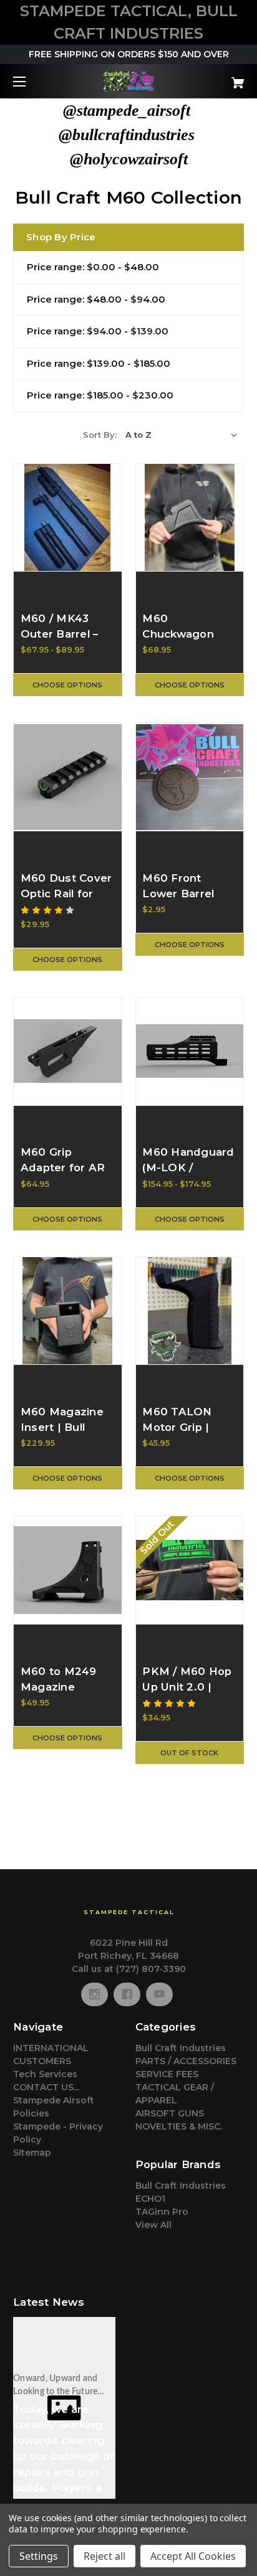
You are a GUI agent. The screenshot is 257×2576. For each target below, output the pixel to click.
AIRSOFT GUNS (170, 2113)
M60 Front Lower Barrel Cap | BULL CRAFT (178, 902)
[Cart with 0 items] (221, 78)
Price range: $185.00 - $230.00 (100, 395)
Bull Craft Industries (181, 2048)
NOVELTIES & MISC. (179, 2126)
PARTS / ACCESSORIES (186, 2061)
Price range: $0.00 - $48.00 (93, 267)
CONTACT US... (46, 2087)
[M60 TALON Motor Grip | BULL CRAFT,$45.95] (190, 1311)
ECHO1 (150, 2199)
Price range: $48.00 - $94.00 (96, 299)
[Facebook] (127, 1994)
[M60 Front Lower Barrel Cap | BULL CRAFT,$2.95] (190, 777)
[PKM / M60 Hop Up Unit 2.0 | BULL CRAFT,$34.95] (190, 1570)
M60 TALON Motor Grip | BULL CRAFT (179, 1427)
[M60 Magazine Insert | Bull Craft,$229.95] (68, 1311)
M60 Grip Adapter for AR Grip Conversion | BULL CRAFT (65, 1176)
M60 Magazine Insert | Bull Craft (62, 1427)
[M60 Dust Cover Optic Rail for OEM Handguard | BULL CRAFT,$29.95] (68, 777)
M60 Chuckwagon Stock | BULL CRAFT (178, 642)
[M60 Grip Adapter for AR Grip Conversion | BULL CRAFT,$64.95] (68, 1051)
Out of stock (189, 1753)
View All (153, 2225)
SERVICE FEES (167, 2074)
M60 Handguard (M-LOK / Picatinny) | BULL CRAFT (188, 1176)
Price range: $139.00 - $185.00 (99, 363)
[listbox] (182, 435)
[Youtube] (159, 1994)
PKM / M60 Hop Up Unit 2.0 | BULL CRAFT (187, 1687)
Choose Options (67, 685)
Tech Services (45, 2074)
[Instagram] (95, 1994)
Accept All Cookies (193, 2556)
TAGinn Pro (162, 2212)
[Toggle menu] (30, 81)
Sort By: (100, 435)
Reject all (104, 2556)
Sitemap (32, 2153)
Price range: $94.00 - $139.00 (98, 331)
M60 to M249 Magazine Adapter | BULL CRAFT (64, 1695)
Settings (39, 2556)
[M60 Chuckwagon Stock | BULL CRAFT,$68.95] (190, 518)
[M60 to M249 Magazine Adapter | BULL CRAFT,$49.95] (68, 1570)
